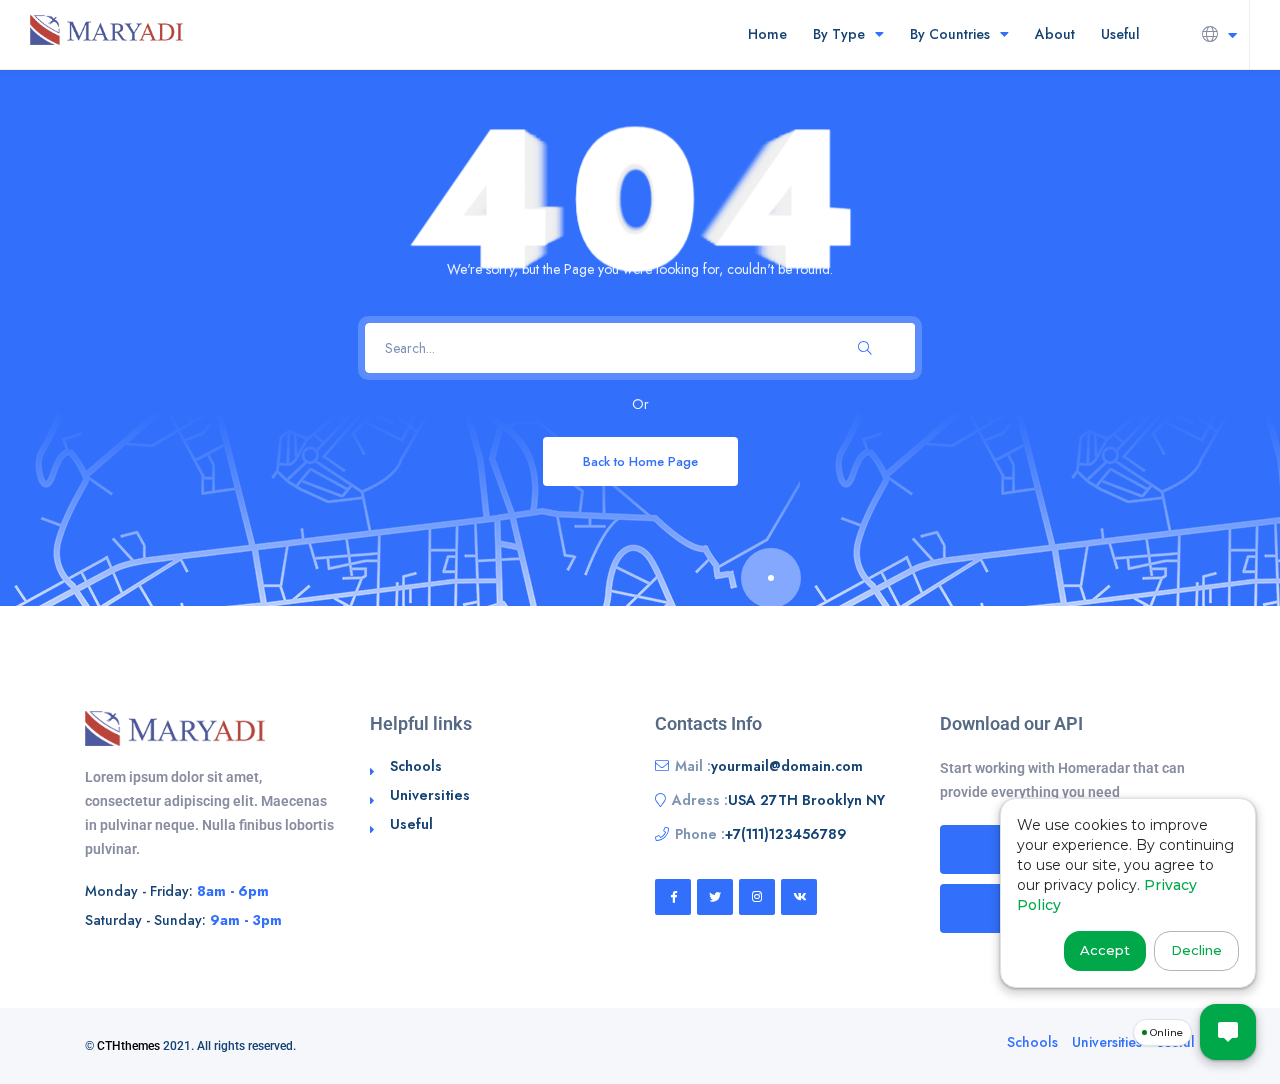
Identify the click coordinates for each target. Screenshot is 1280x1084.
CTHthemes (128, 1046)
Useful (1120, 34)
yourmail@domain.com (787, 766)
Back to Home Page (640, 461)
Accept (1105, 950)
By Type (839, 34)
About (1055, 34)
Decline (1196, 950)
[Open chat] (1228, 1032)
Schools (416, 766)
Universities (430, 795)
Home (767, 34)
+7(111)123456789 (786, 834)
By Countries (950, 34)
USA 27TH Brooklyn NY (806, 800)
